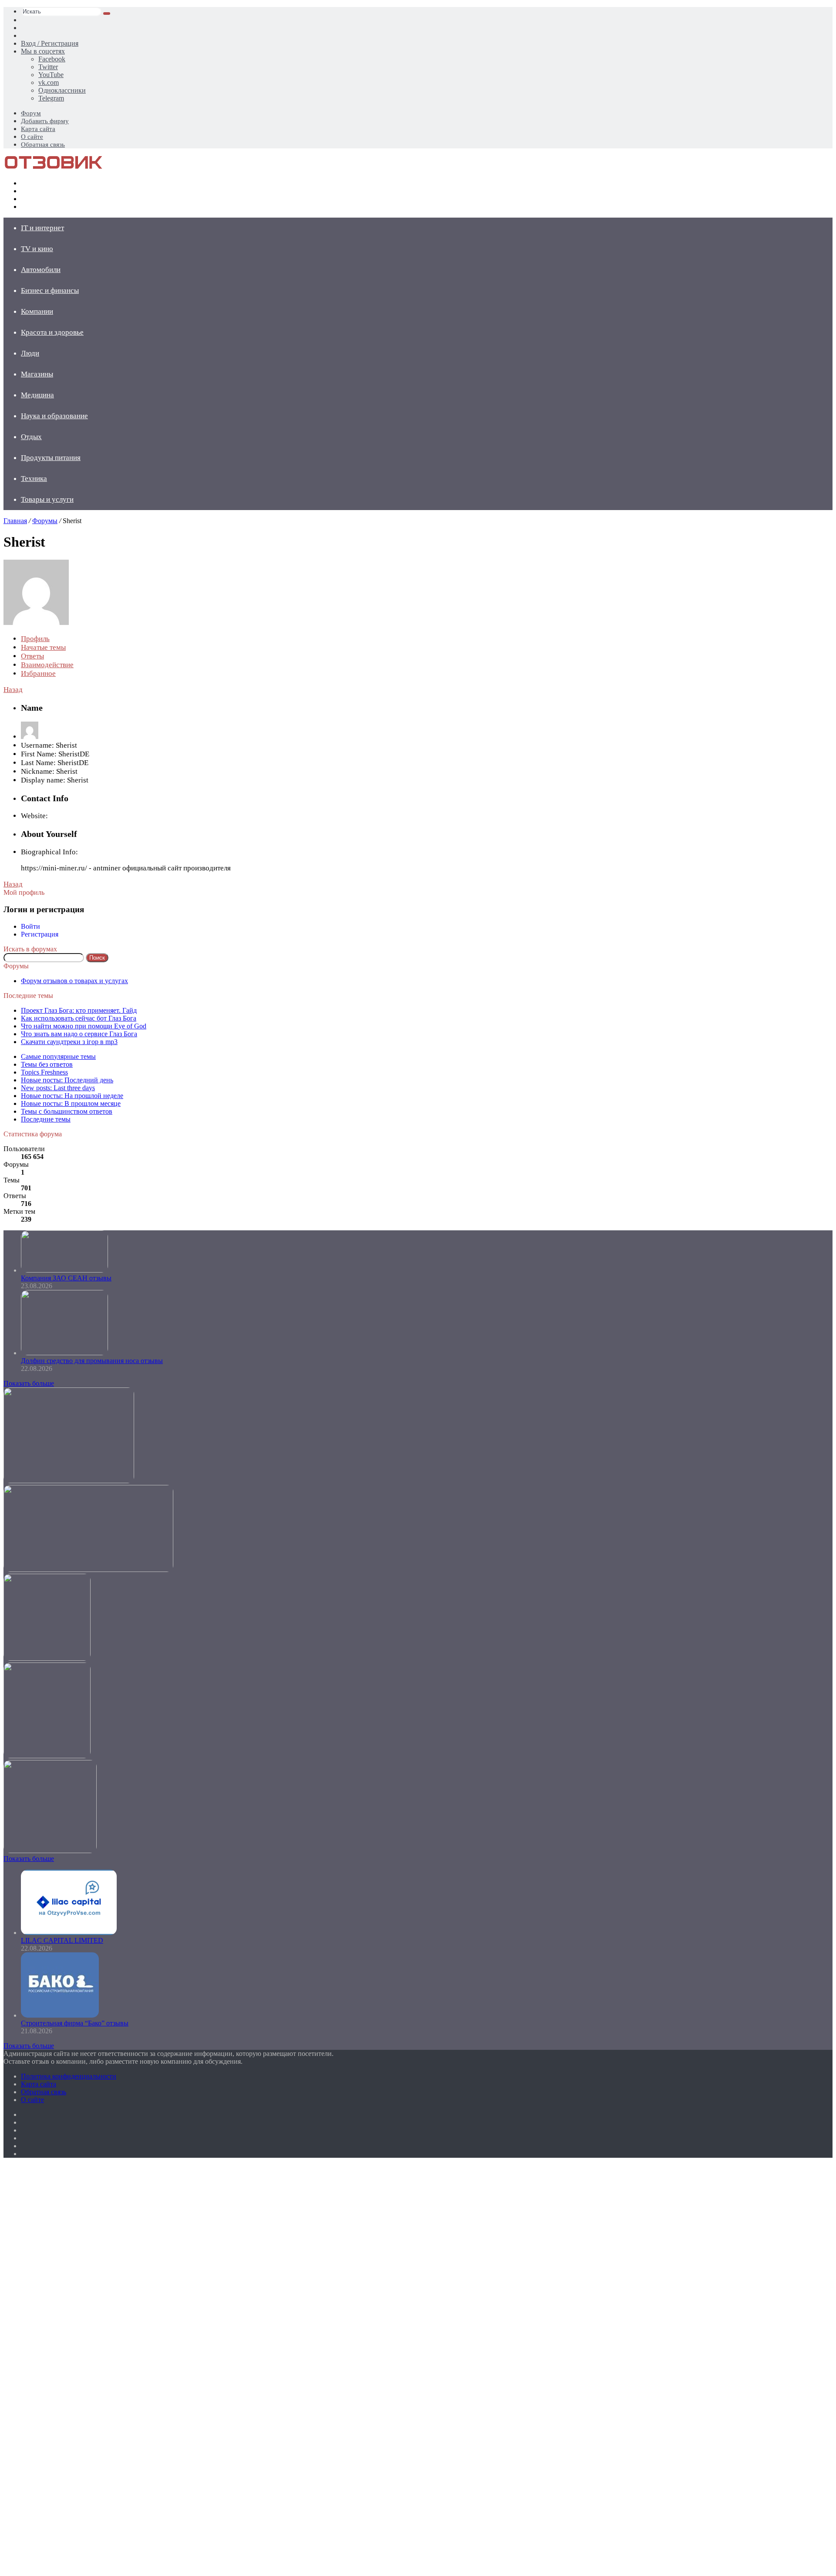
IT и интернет (42, 228)
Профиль (35, 639)
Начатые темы (43, 647)
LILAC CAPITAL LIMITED (62, 1940)
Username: (37, 745)
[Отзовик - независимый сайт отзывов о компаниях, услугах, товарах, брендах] (53, 168)
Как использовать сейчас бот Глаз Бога (79, 1018)
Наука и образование (54, 416)
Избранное (38, 673)
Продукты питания (51, 458)
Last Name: (38, 763)
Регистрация (40, 934)
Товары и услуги (47, 499)
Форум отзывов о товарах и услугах (74, 981)
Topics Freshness (44, 1072)
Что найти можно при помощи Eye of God (84, 1026)
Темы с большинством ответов (67, 1111)
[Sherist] (36, 623)
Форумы (45, 521)
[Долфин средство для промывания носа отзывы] (64, 1353)
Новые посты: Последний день (67, 1080)
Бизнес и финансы (50, 291)
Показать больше (29, 1383)
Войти (30, 926)
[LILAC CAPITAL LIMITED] (69, 1933)
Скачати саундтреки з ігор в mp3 (69, 1042)
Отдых (31, 437)
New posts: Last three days (58, 1088)
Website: (34, 816)
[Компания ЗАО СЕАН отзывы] (64, 1270)
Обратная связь (43, 144)
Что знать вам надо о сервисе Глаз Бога (79, 1034)
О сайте (32, 137)
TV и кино (37, 249)
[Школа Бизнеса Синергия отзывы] (50, 1851)
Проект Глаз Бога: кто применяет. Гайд (79, 1010)
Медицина (37, 395)
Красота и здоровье (52, 332)
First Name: (39, 754)
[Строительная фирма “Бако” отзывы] (60, 2015)
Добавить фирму (45, 121)
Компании (37, 311)
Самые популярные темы (58, 1056)
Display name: (43, 780)
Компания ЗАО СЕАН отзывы (66, 1278)
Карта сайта (38, 129)
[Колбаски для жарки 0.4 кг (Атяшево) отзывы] (69, 1481)
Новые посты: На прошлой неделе (72, 1096)
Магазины (37, 374)
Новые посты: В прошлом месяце (71, 1103)
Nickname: (38, 771)
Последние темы (46, 1119)
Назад (13, 690)
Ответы (32, 656)
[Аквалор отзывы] (47, 1756)
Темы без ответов (47, 1064)
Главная (15, 521)
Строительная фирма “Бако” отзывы (75, 2023)
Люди (30, 353)
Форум (31, 113)
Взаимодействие (47, 665)
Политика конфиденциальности (69, 2076)
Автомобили (41, 270)
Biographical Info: (49, 852)
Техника (34, 479)
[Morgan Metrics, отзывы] (88, 1570)
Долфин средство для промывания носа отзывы (92, 1361)
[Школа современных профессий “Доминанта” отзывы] (47, 1658)
